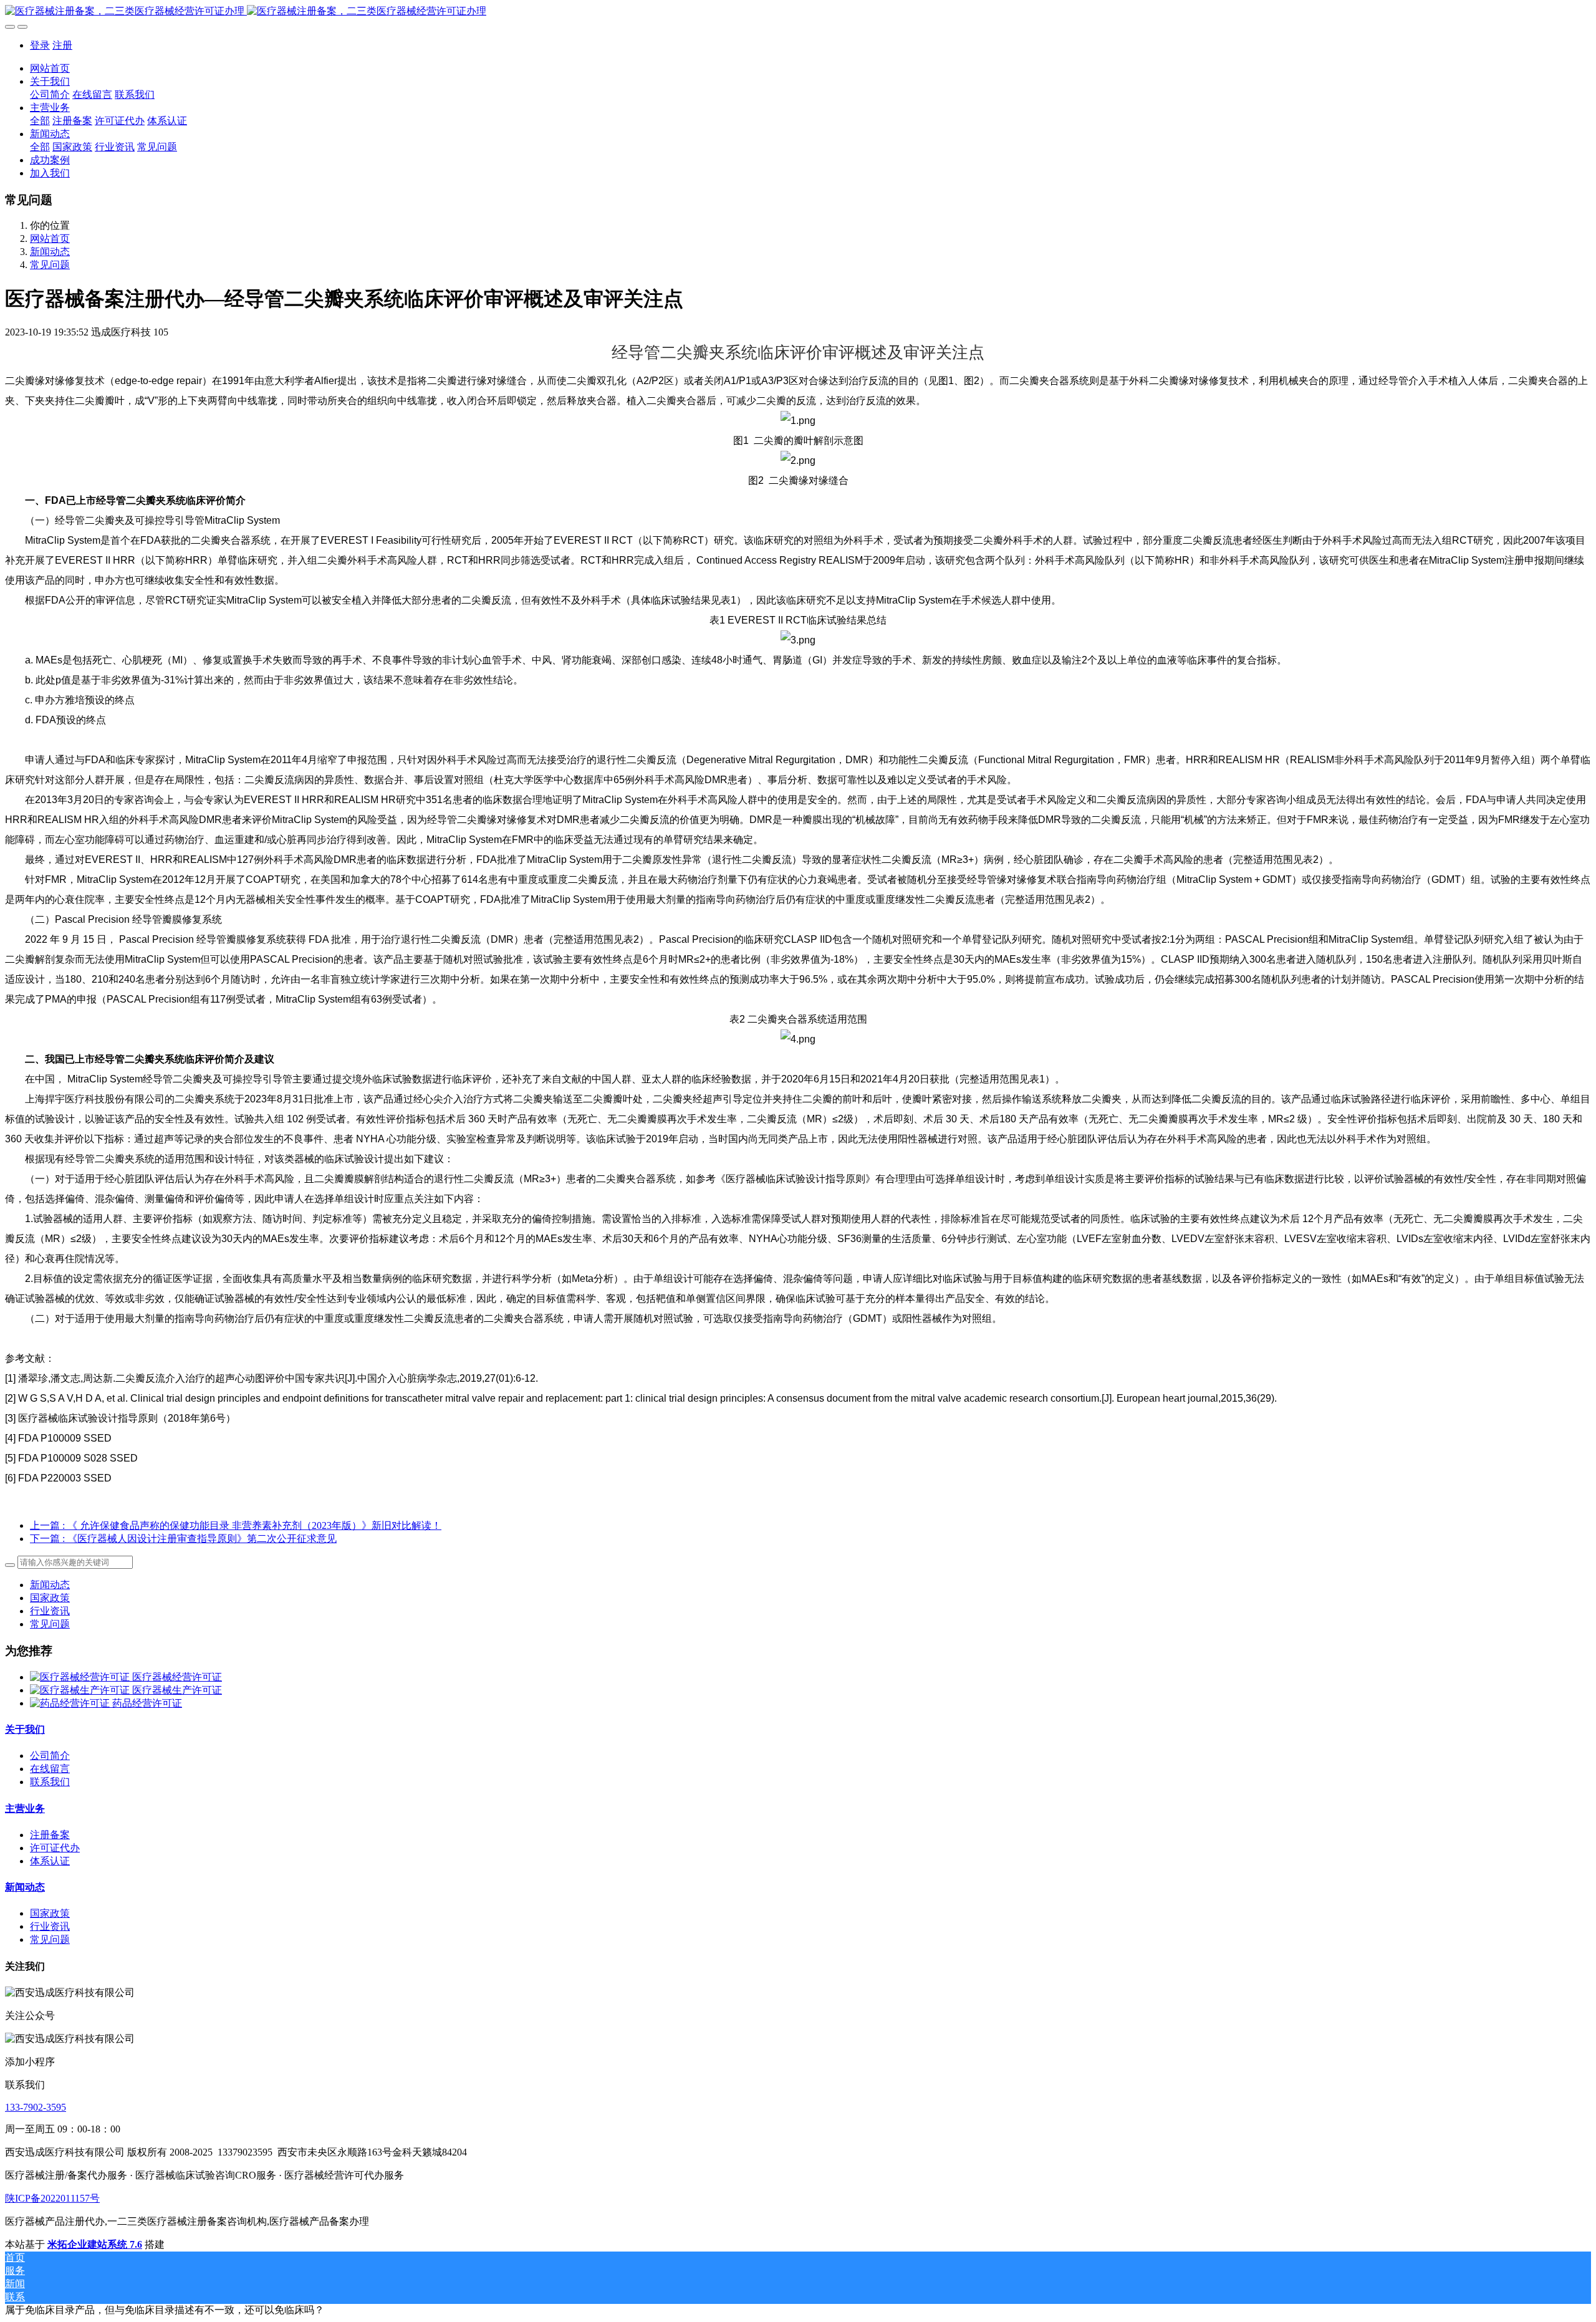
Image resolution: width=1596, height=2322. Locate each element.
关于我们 (25, 1729)
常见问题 (50, 265)
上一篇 (236, 1525)
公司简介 (50, 1756)
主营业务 (25, 1809)
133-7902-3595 (36, 2107)
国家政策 (50, 1598)
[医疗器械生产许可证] (81, 1690)
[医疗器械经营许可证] (81, 1677)
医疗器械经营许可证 (177, 1677)
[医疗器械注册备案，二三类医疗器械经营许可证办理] (798, 12)
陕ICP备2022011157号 (52, 2198)
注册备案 (50, 1835)
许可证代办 (55, 1848)
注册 (62, 45)
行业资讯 (50, 1611)
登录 (40, 45)
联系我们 (50, 1782)
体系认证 (50, 1861)
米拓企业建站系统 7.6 (95, 2244)
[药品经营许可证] (71, 1703)
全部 (40, 121)
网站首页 (50, 68)
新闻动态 (50, 252)
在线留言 (50, 1769)
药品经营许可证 (147, 1703)
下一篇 (183, 1539)
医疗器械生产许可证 (177, 1690)
